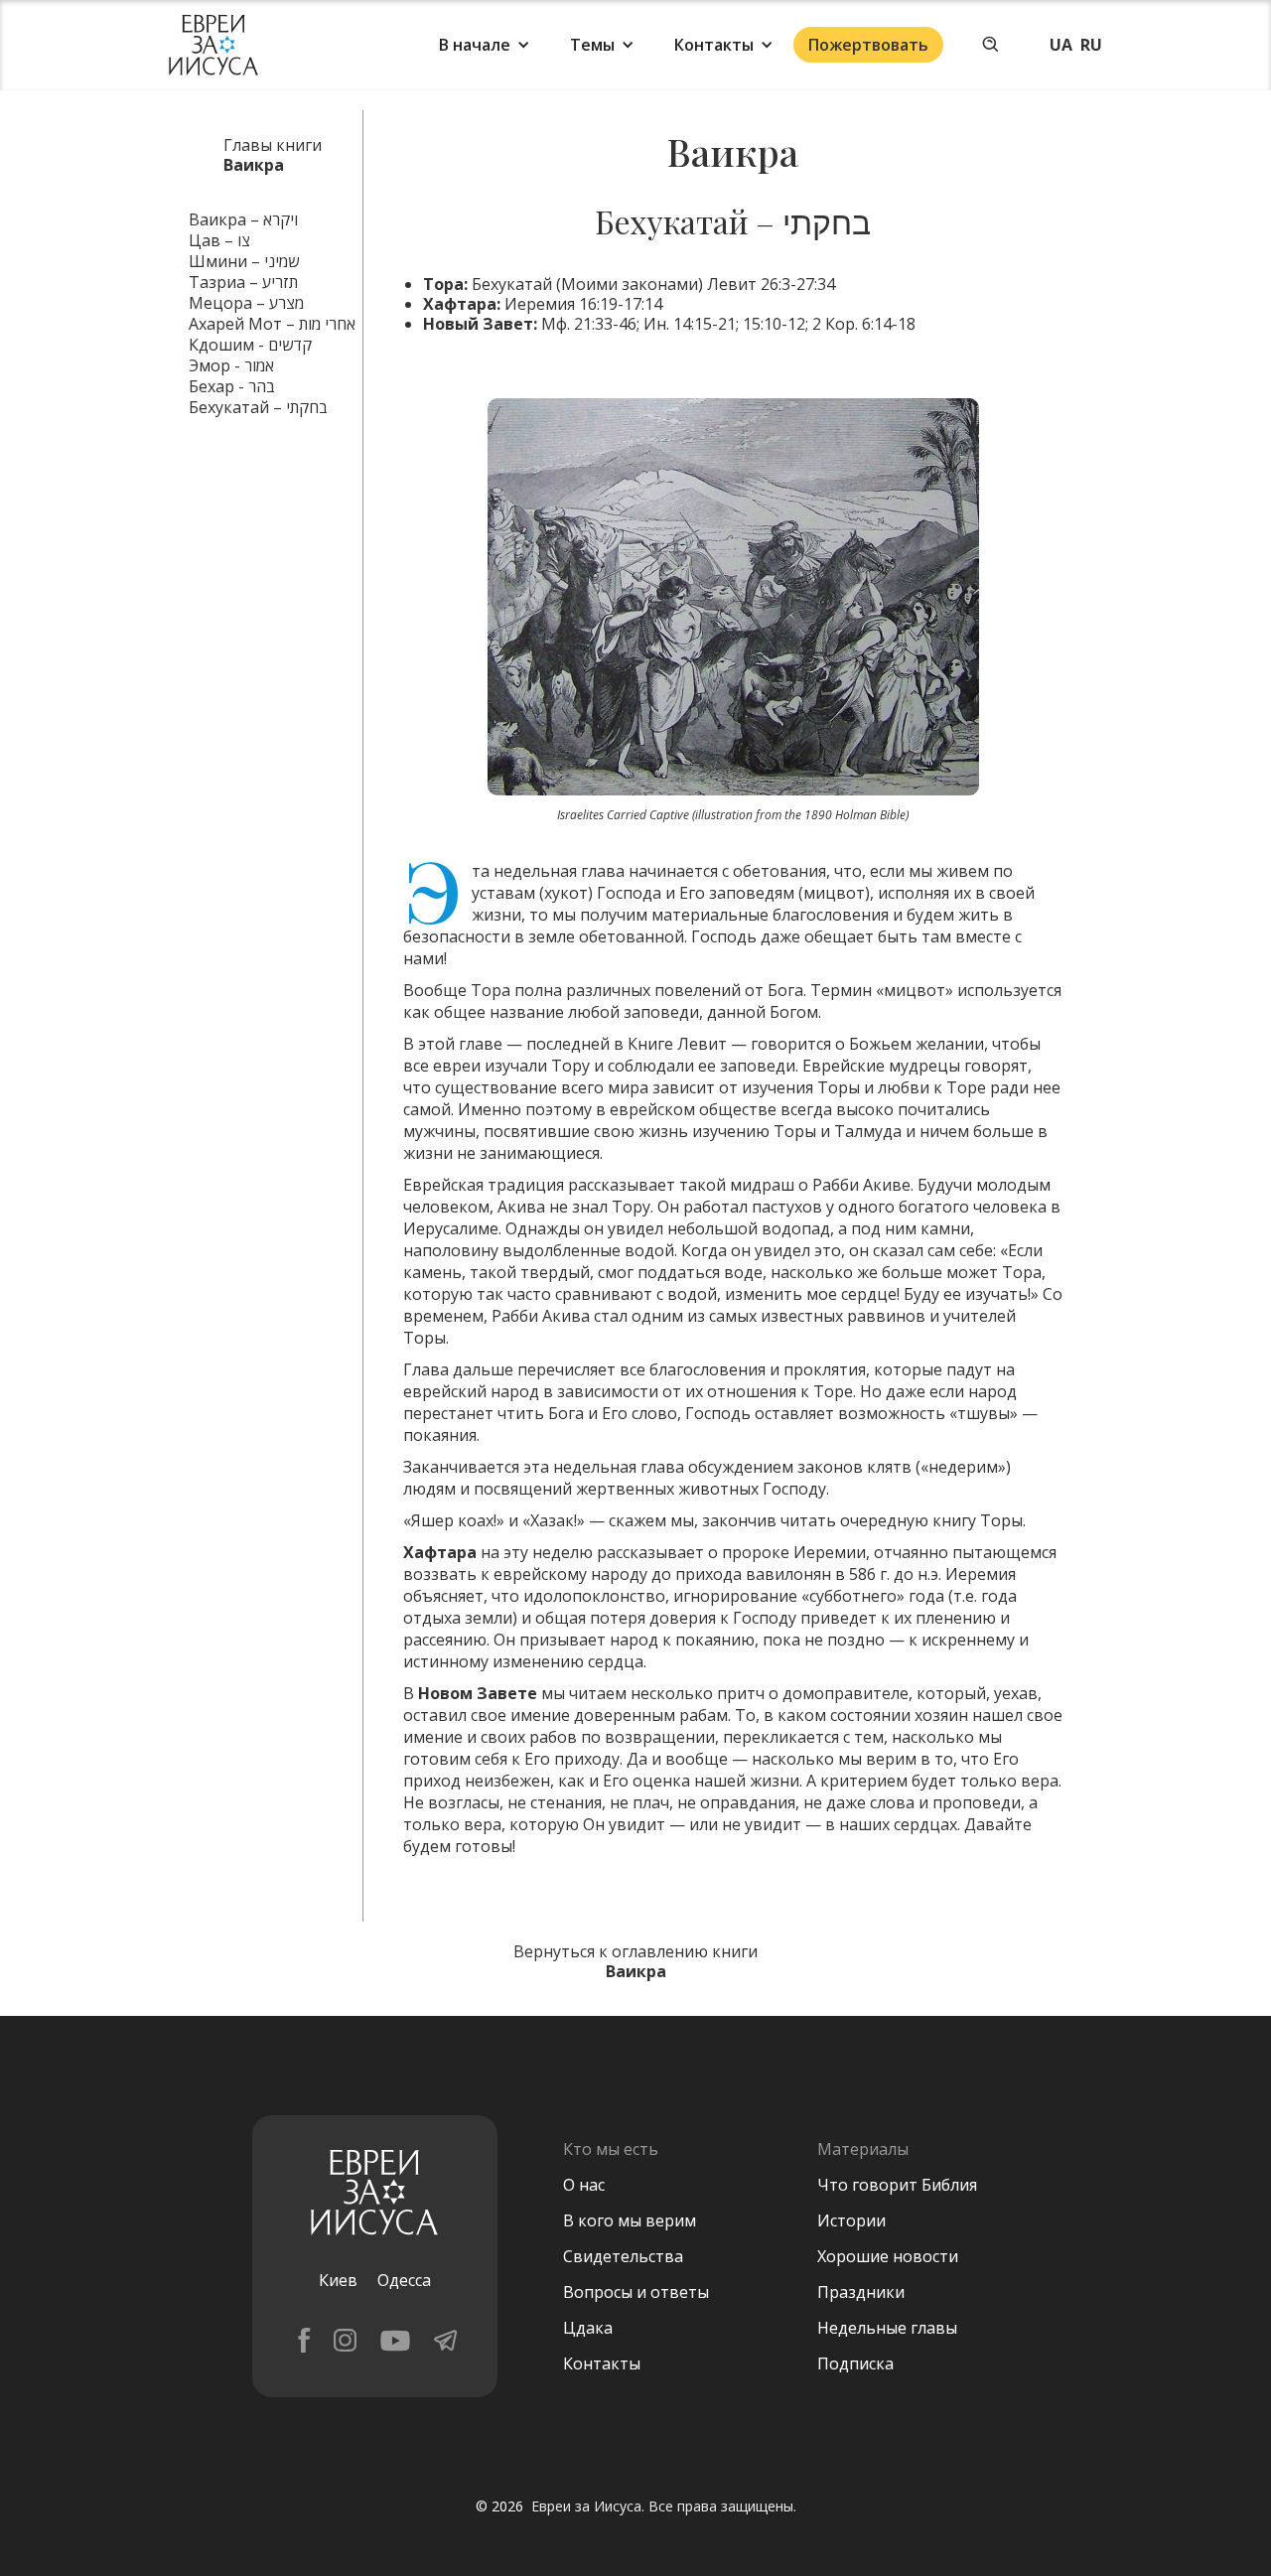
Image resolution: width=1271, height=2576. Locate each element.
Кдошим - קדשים (250, 345)
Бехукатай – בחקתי (258, 407)
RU (1091, 45)
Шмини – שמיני (244, 261)
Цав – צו (219, 240)
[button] (485, 45)
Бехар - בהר (232, 386)
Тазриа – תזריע (243, 282)
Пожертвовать (868, 45)
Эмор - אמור (231, 365)
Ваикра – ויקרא (243, 219)
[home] (213, 45)
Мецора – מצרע (246, 303)
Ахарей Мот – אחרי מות (272, 324)
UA (1061, 45)
